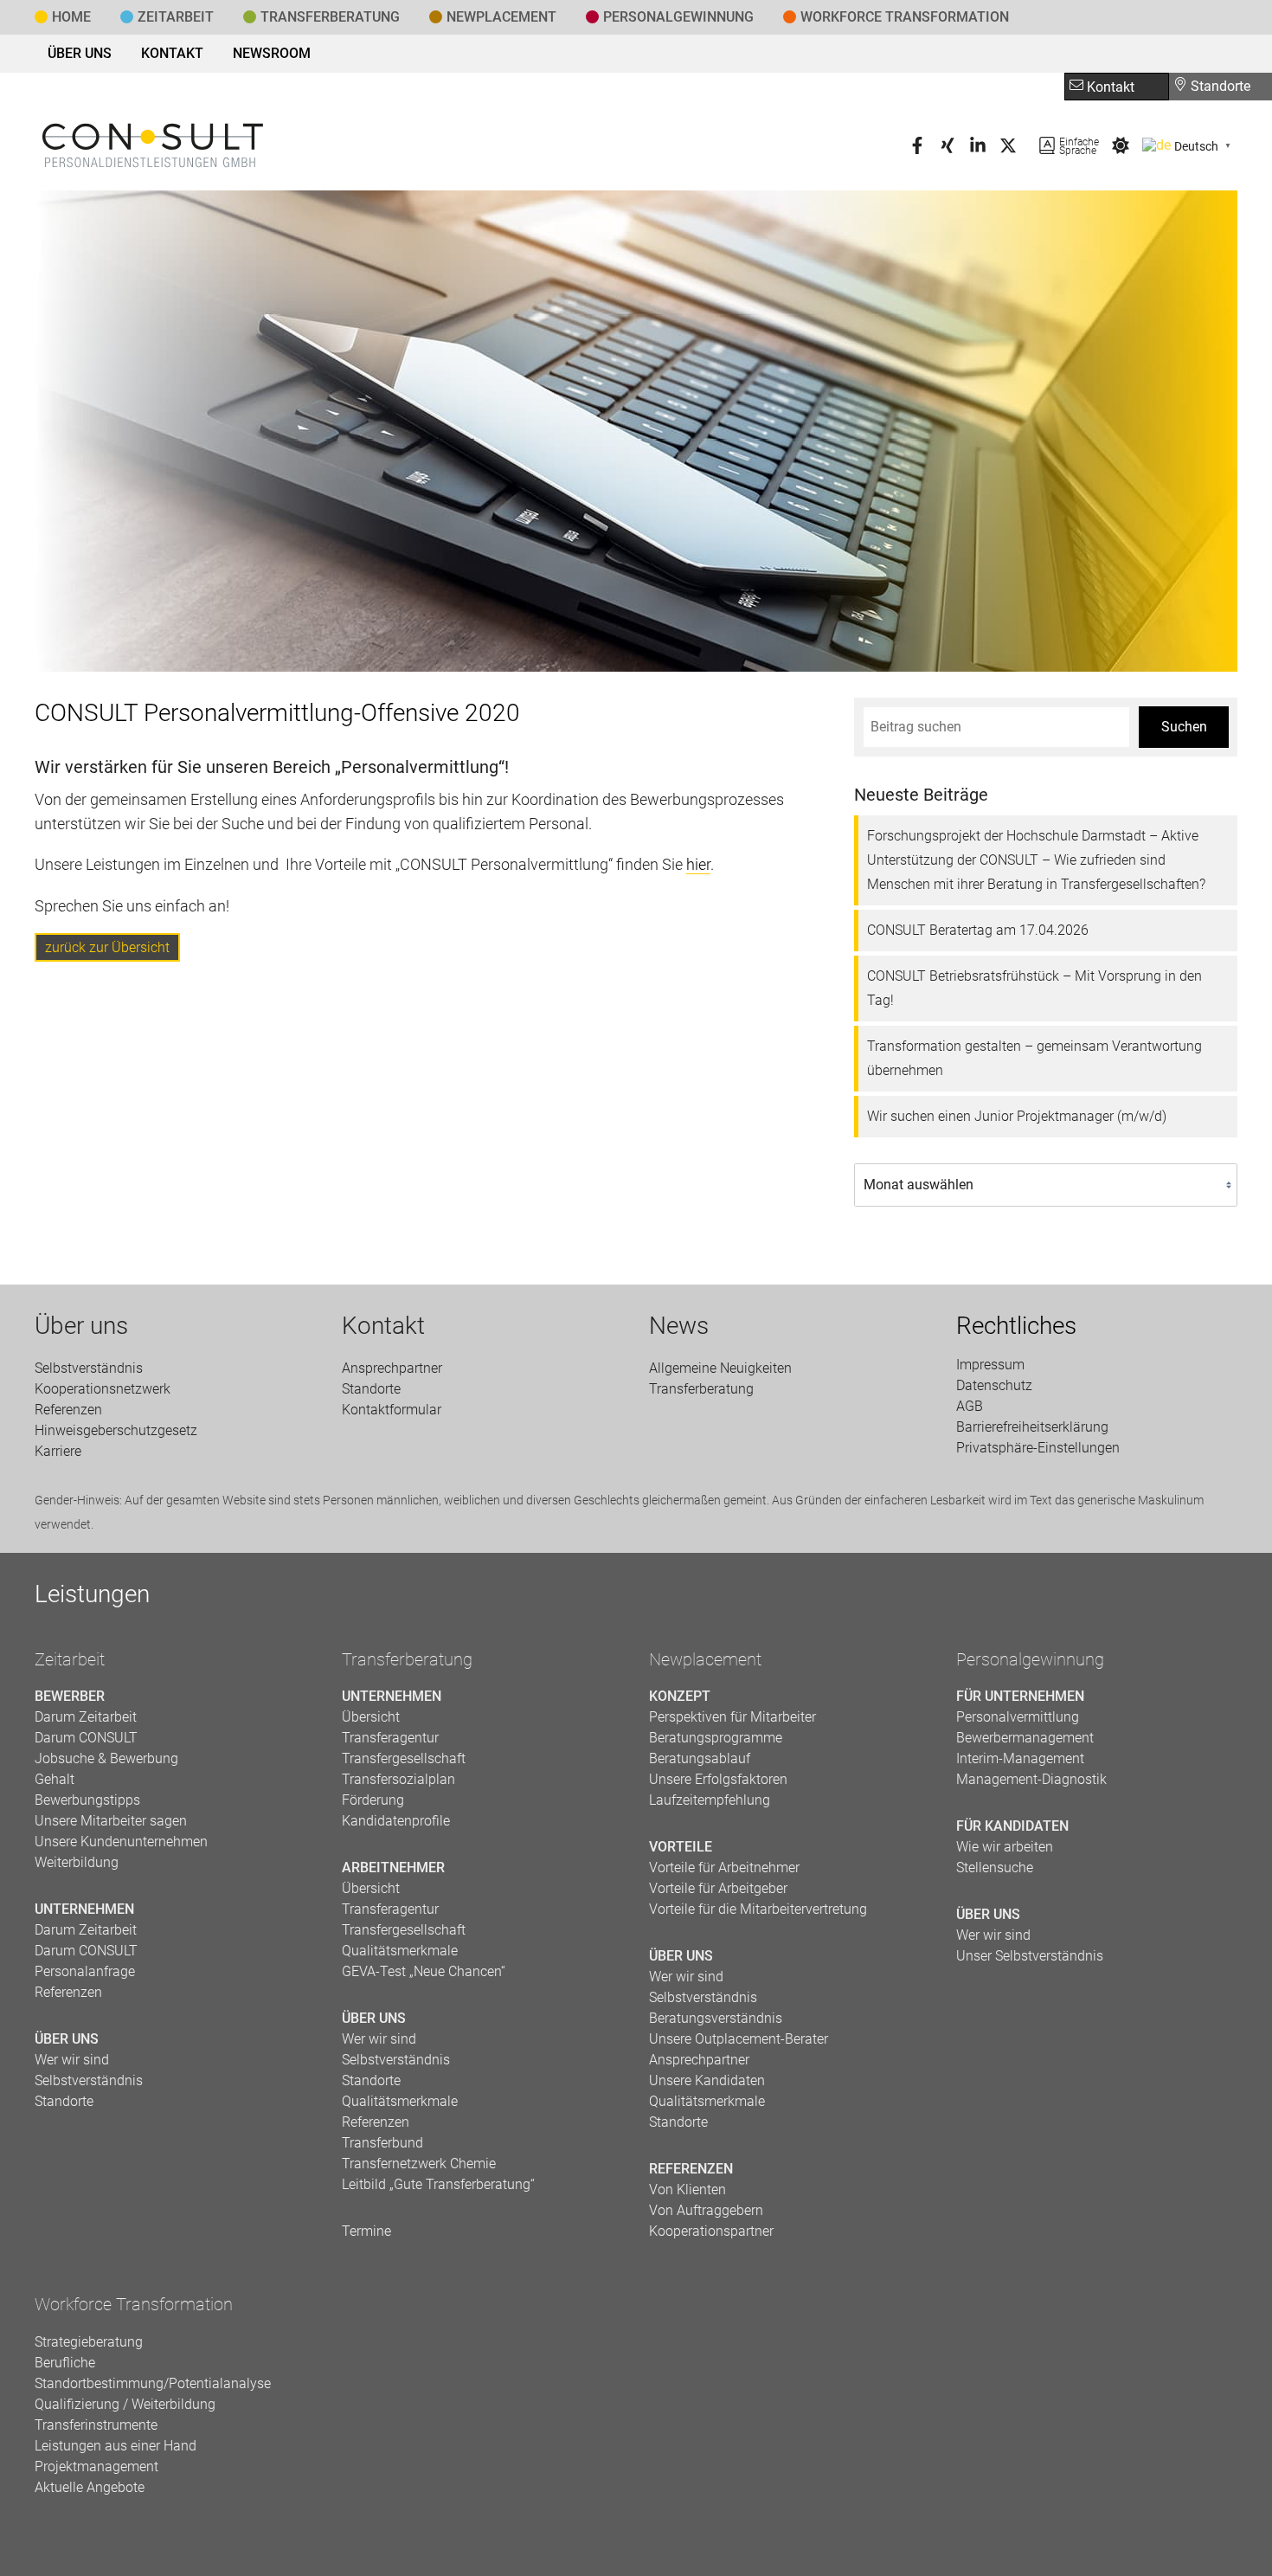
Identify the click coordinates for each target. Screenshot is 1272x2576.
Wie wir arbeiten (1005, 1847)
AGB (970, 1406)
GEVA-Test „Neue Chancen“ (424, 1971)
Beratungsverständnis (716, 2018)
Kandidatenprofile (396, 1821)
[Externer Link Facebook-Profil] (917, 149)
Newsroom (272, 53)
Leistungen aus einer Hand (116, 2446)
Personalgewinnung (1030, 1659)
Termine (366, 2231)
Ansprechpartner (392, 1368)
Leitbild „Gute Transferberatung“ (438, 2184)
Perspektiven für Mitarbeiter (732, 1717)
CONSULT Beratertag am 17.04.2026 (978, 930)
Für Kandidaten (1012, 1826)
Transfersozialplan (398, 1779)
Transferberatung (407, 1659)
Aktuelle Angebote (90, 2487)
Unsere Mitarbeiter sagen (111, 1821)
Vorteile (681, 1847)
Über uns (80, 53)
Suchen (1184, 727)
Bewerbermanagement (1025, 1738)
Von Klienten (687, 2190)
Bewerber (70, 1696)
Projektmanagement (96, 2467)
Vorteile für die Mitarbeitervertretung (758, 1909)
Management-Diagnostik (1031, 1779)
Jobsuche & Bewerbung (106, 1758)
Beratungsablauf (700, 1758)
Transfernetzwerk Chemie (419, 2164)
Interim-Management (1020, 1758)
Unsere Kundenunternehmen (121, 1842)
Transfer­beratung (330, 17)
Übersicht (371, 1717)
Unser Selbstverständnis (1030, 1956)
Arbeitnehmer (393, 1868)
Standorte (1219, 86)
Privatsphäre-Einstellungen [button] (1038, 1448)
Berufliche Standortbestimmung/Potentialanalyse (153, 2373)
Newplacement (501, 17)
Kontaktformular (392, 1410)
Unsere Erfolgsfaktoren (718, 1779)
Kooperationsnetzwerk (103, 1389)
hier (698, 864)
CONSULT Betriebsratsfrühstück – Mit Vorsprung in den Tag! (1034, 988)
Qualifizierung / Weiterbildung (125, 2404)
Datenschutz (994, 1385)
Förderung (373, 1800)
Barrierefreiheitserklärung (1032, 1427)
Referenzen (68, 1410)
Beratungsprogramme (716, 1738)
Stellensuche (995, 1868)
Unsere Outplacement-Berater (739, 2039)
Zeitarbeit (176, 17)
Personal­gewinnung (678, 17)
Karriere (58, 1451)
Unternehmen (84, 1909)
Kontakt (172, 53)
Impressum (990, 1365)
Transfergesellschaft (404, 1758)
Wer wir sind (72, 2060)
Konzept (680, 1696)
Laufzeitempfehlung (710, 1800)
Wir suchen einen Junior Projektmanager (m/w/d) (1017, 1116)
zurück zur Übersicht (107, 947)
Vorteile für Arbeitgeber (718, 1888)
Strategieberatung (89, 2342)
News (679, 1326)
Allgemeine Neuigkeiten (720, 1368)
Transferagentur (390, 1738)
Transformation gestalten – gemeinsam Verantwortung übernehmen (1034, 1058)
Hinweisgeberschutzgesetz (116, 1430)
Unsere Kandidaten (707, 2080)
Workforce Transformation (905, 17)
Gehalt (55, 1779)
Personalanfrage (85, 1971)
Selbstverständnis (89, 1368)
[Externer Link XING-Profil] (948, 149)
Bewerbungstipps (87, 1800)
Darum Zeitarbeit (86, 1717)
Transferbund (382, 2143)
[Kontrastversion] (1121, 149)
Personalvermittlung (1018, 1717)
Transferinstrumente (96, 2425)
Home (71, 17)
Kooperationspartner (711, 2231)
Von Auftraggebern (706, 2210)
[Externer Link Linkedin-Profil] (978, 149)
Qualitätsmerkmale (400, 1951)
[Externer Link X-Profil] (1008, 149)
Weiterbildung (77, 1862)
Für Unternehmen (1020, 1696)
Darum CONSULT (86, 1738)
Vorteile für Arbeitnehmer (724, 1868)
